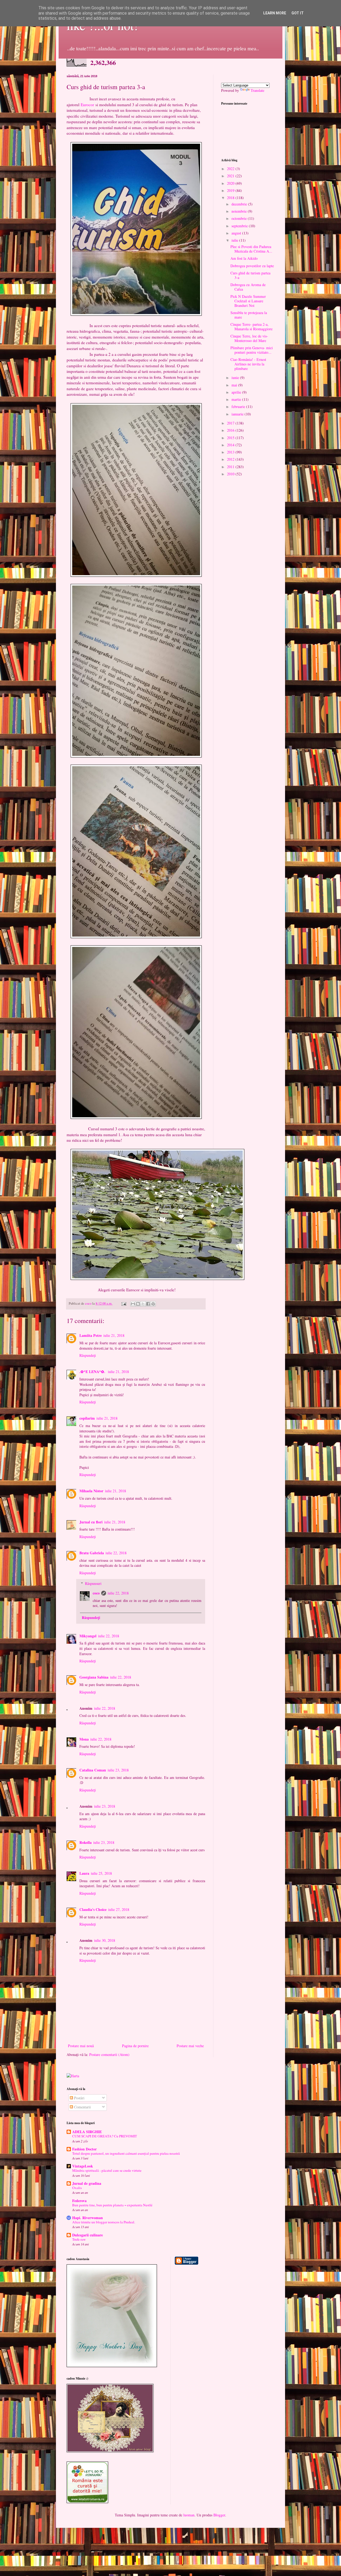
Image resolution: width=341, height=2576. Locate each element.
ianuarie (238, 414)
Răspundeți (88, 1355)
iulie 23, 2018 (118, 1770)
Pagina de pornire (135, 2046)
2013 (231, 452)
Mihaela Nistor (91, 1491)
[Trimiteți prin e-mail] (133, 1304)
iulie (235, 240)
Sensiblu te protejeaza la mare (249, 315)
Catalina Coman (93, 1770)
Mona (84, 1739)
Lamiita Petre (91, 1335)
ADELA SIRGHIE (87, 2132)
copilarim (87, 1418)
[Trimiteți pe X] (143, 1304)
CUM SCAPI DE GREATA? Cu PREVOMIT (105, 2136)
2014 (231, 445)
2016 (231, 430)
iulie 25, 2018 (101, 1873)
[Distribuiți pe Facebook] (148, 1304)
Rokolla (86, 1842)
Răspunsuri (93, 1583)
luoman (189, 2515)
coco (96, 1593)
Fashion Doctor (84, 2149)
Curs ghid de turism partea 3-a (250, 275)
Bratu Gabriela (92, 1553)
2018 (231, 198)
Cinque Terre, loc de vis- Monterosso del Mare (249, 338)
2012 (231, 459)
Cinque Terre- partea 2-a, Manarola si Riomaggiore (251, 327)
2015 (231, 438)
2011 (231, 467)
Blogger (219, 2515)
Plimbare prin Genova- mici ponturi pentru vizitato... (252, 350)
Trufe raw (79, 2239)
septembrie (240, 226)
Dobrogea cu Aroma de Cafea (248, 287)
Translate (257, 90)
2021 (231, 176)
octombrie (240, 218)
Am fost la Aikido (244, 258)
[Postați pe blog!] (138, 1304)
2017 (231, 423)
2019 (231, 190)
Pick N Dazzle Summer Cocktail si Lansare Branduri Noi (248, 301)
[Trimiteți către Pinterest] (153, 1304)
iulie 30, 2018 (105, 1940)
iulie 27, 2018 (119, 1909)
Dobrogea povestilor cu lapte (252, 266)
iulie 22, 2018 (116, 1553)
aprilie (237, 392)
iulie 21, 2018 (114, 1335)
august (237, 233)
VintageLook (83, 2166)
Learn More (275, 13)
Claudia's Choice (93, 1909)
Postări (79, 2098)
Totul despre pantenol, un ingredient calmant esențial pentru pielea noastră (126, 2153)
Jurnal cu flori (91, 1522)
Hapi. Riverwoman (88, 2218)
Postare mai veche (190, 2046)
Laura (84, 1873)
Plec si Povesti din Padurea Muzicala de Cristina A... (251, 249)
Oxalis (77, 2188)
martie (237, 399)
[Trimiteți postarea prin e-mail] (123, 1303)
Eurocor (87, 105)
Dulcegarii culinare (88, 2235)
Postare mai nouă (81, 2046)
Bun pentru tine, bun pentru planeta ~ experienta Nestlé (112, 2205)
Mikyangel (88, 1636)
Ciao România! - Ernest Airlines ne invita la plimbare (248, 364)
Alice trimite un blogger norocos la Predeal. (104, 2222)
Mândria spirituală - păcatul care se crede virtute (107, 2170)
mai (235, 385)
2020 (231, 183)
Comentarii (82, 2107)
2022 (231, 169)
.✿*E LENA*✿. (93, 1372)
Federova (79, 2201)
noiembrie (240, 211)
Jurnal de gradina (87, 2183)
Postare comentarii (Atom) (109, 2054)
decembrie (240, 204)
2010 (231, 474)
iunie (236, 378)
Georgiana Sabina (94, 1677)
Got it (298, 13)
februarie (239, 407)
